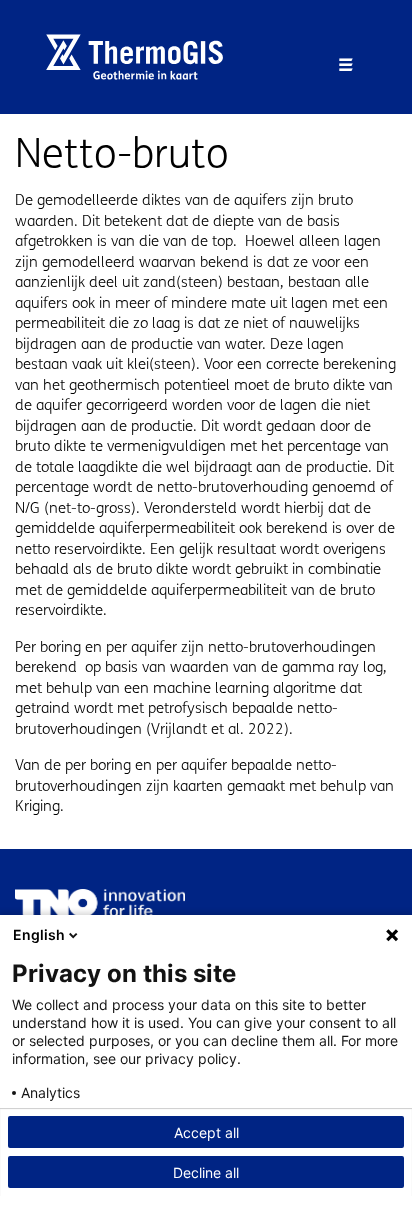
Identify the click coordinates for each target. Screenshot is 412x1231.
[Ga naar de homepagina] (142, 57)
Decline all (206, 1172)
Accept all (206, 1132)
